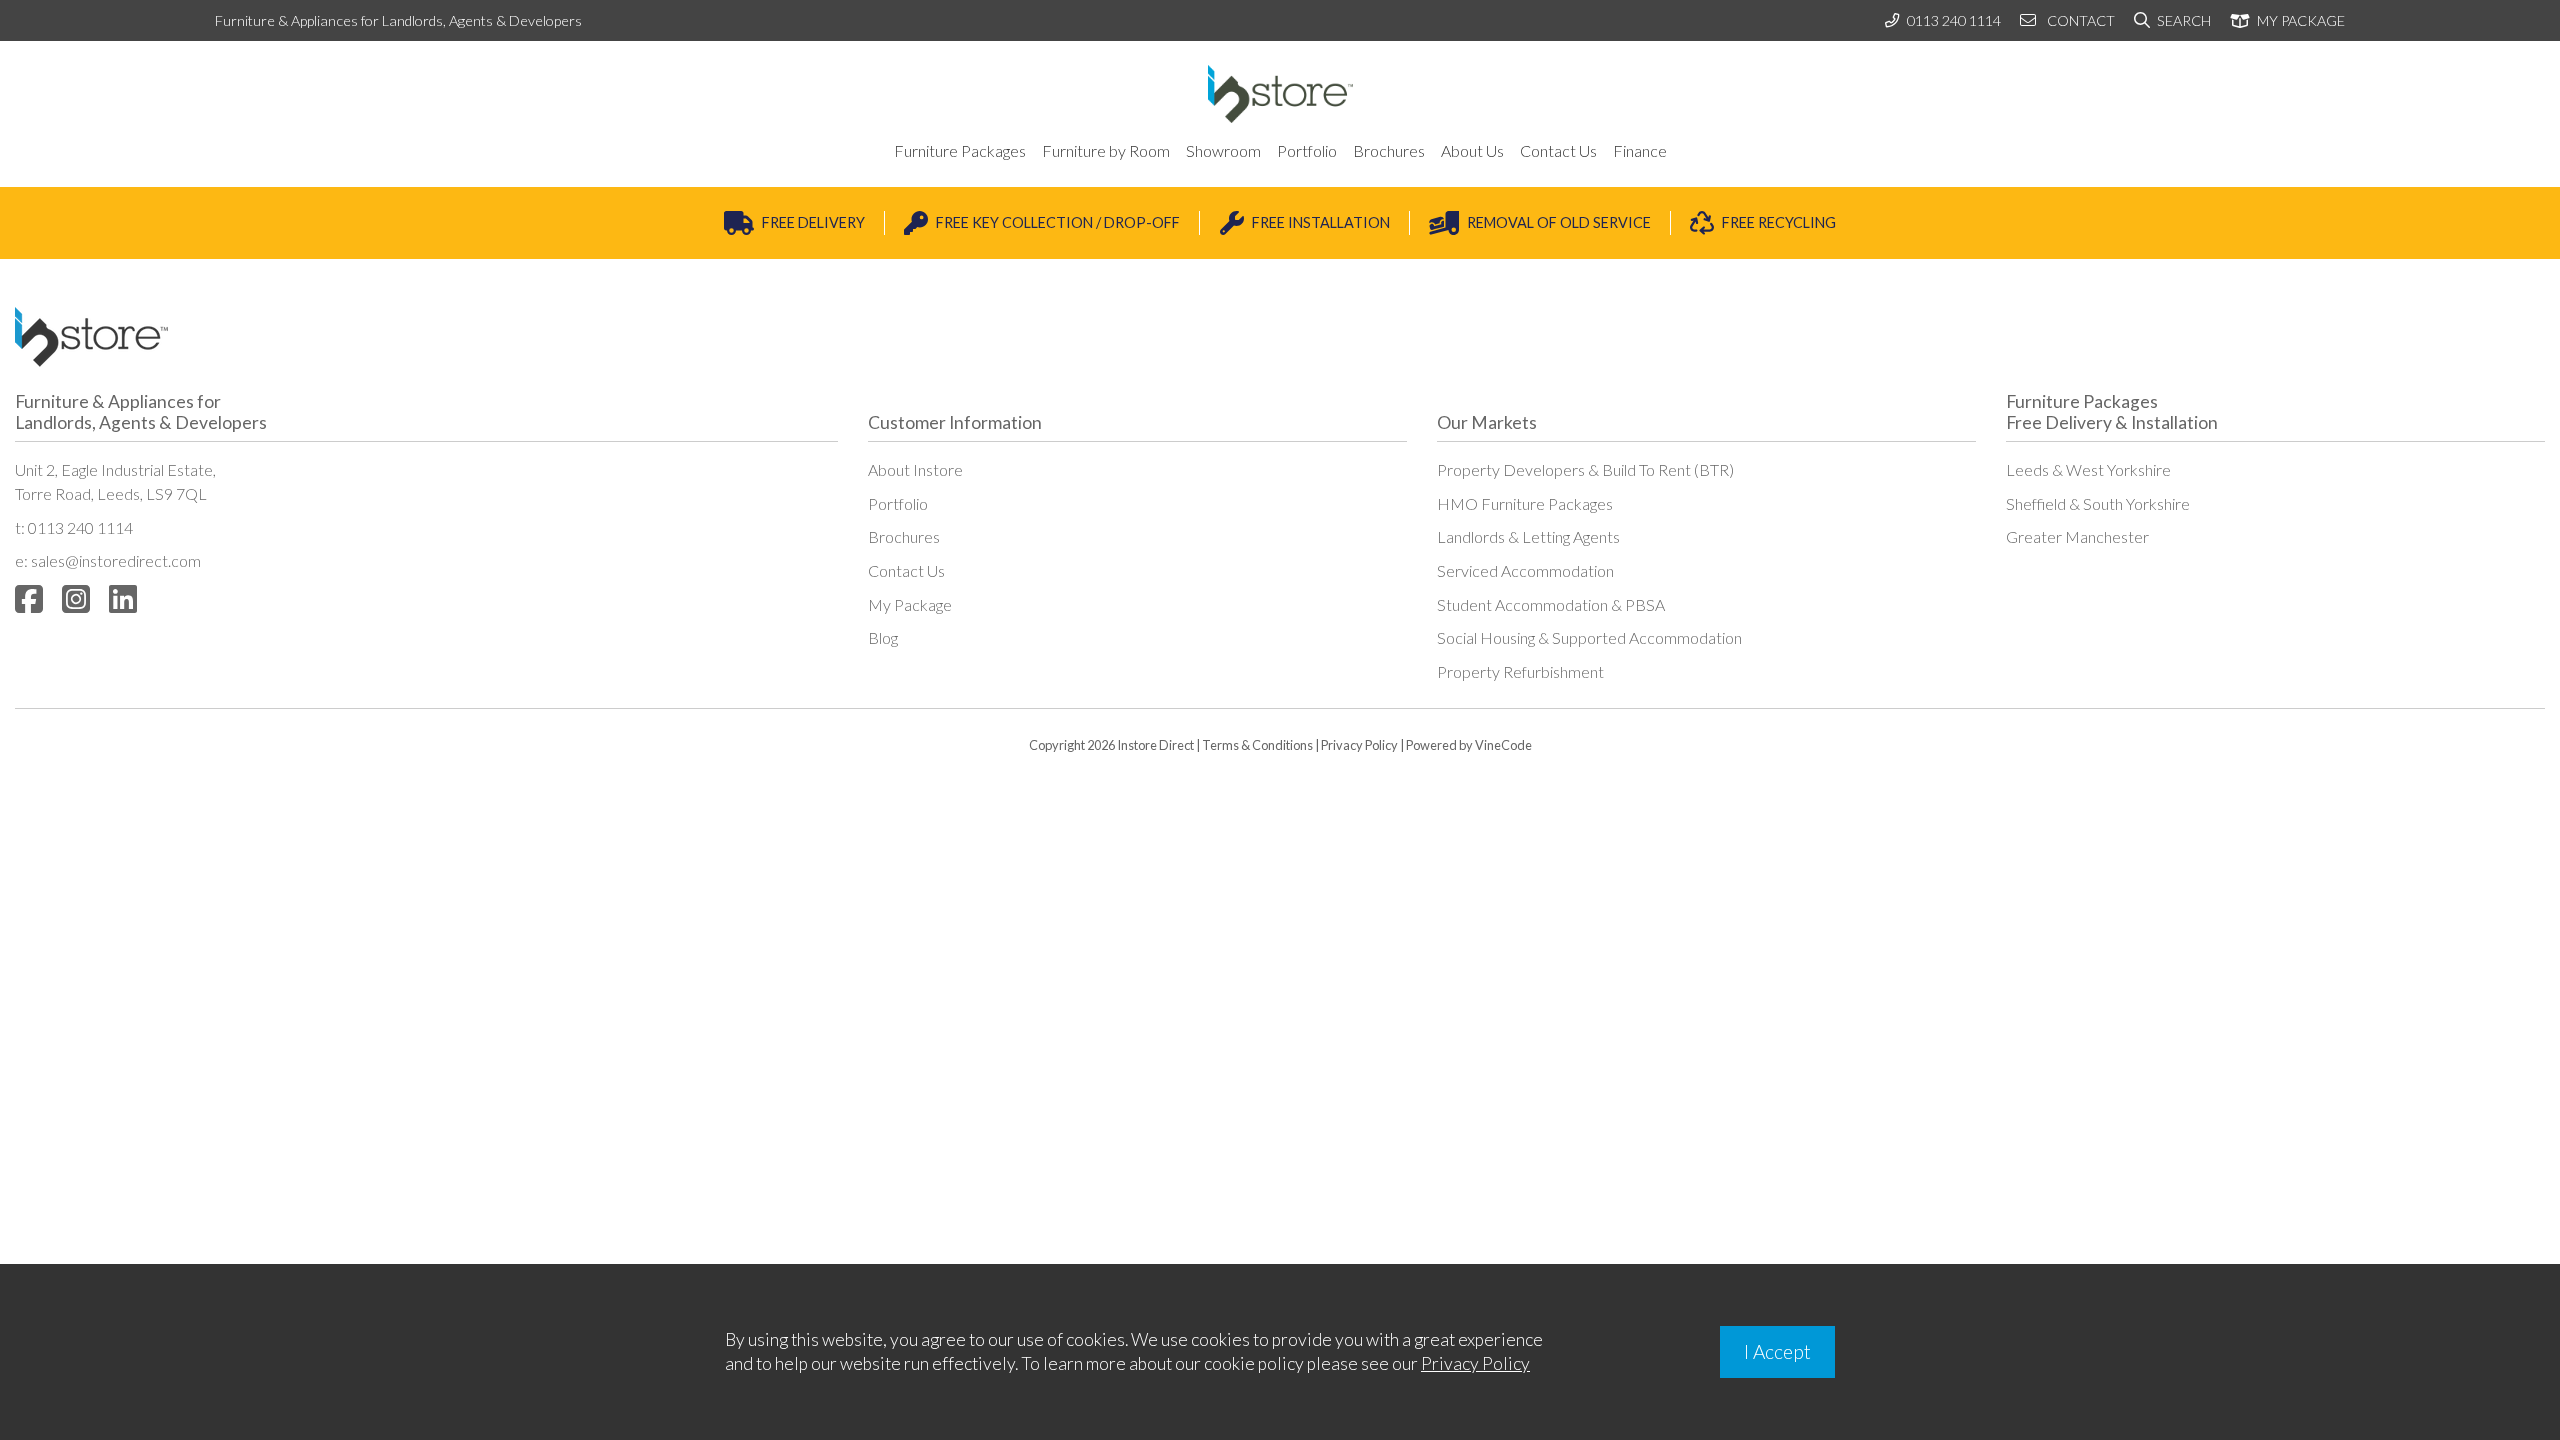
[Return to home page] (1280, 94)
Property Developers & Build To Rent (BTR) (1585, 469)
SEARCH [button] (2182, 20)
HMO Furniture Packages (1525, 503)
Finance (1640, 150)
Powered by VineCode (1469, 745)
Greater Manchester (2077, 536)
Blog (883, 637)
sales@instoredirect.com (116, 560)
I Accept (1777, 1351)
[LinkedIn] (123, 598)
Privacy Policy (1359, 745)
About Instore (915, 469)
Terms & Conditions (1257, 745)
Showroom (1223, 150)
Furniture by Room (1106, 150)
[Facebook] (29, 598)
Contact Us (1558, 150)
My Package (910, 604)
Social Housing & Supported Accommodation (1589, 637)
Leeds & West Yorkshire (2088, 469)
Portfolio (1307, 150)
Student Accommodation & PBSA (1551, 604)
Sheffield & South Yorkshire (2098, 503)
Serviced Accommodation (1525, 570)
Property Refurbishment (1520, 671)
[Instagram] (76, 598)
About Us (1472, 150)
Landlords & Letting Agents (1528, 536)
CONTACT (2079, 20)
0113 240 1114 (1954, 20)
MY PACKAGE (2299, 20)
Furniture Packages (960, 150)
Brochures (1389, 150)
